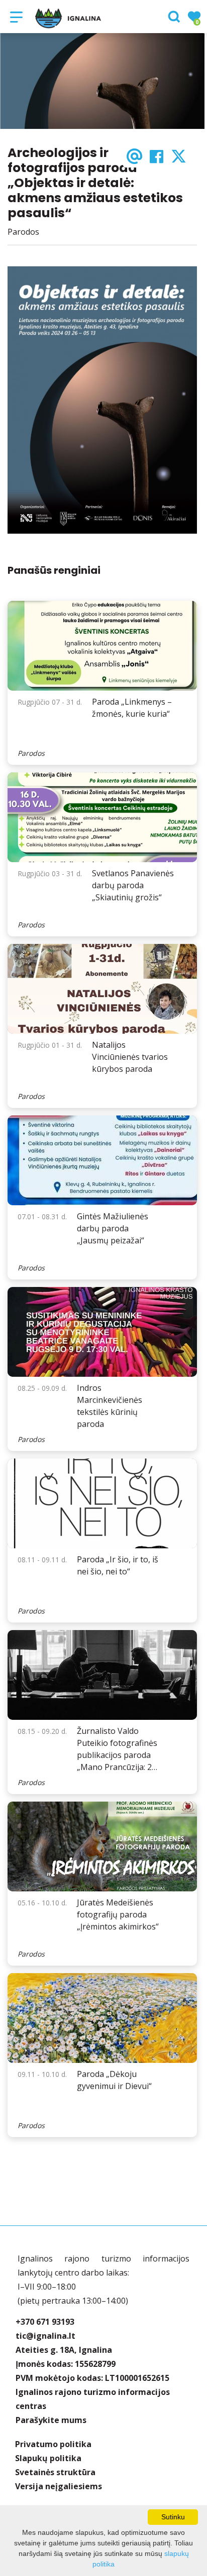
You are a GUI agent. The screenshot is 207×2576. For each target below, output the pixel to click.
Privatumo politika (53, 2444)
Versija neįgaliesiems (59, 2486)
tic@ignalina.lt (45, 2336)
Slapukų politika (48, 2458)
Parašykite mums (51, 2420)
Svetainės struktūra (55, 2472)
